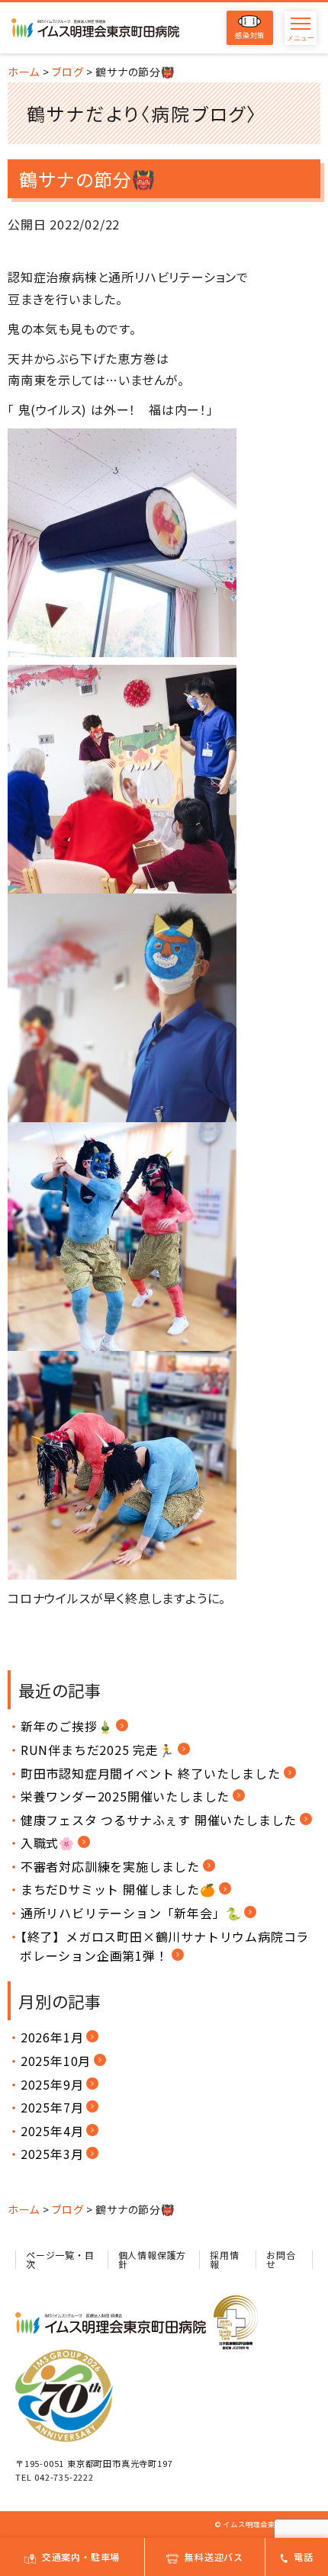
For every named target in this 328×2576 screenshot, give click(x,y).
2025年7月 (52, 2107)
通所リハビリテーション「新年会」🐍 (131, 1913)
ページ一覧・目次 (60, 2259)
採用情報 (224, 2259)
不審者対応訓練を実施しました (110, 1866)
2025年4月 (52, 2131)
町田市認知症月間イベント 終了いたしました (151, 1773)
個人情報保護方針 (153, 2259)
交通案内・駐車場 (81, 2557)
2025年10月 (56, 2061)
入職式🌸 (48, 1843)
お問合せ (281, 2259)
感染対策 (250, 35)
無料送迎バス (214, 2557)
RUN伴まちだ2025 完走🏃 (98, 1750)
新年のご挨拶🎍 (67, 1726)
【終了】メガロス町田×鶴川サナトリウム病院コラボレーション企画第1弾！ (164, 1946)
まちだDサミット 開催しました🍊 (118, 1889)
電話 (304, 2557)
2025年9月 (52, 2084)
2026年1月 (52, 2037)
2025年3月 (52, 2154)
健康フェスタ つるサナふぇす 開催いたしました (159, 1820)
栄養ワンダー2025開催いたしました (125, 1796)
